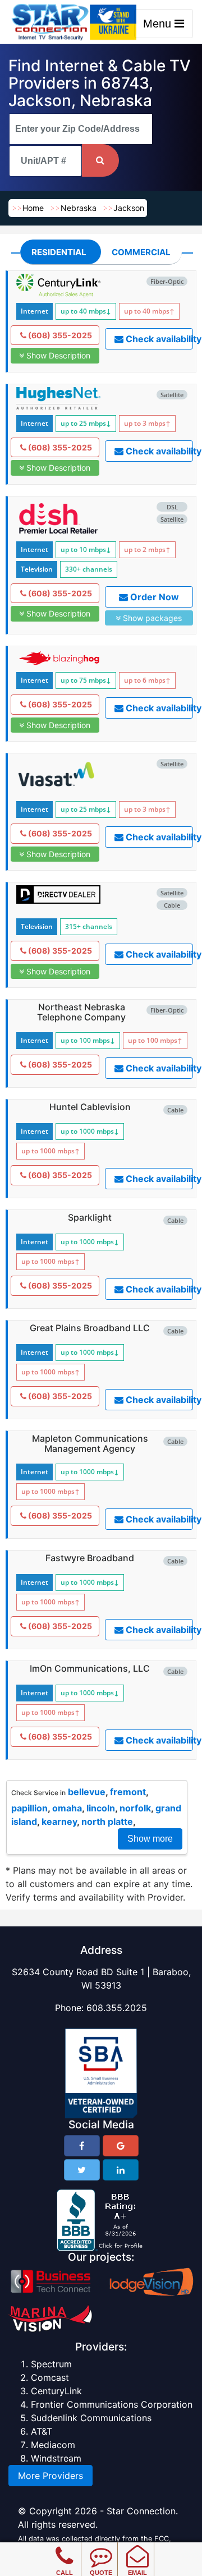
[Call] (64, 2548)
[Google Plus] (121, 2146)
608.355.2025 (117, 2008)
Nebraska (79, 208)
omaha (67, 1808)
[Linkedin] (121, 2170)
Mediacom (53, 2445)
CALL (65, 2573)
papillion (29, 1808)
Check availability (159, 339)
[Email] (137, 2548)
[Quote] (101, 2548)
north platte (107, 1821)
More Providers (50, 2476)
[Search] (100, 160)
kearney (59, 1821)
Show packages (151, 618)
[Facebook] (82, 2146)
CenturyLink (56, 2391)
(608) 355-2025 (59, 335)
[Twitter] (82, 2170)
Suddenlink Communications (91, 2418)
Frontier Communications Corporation (112, 2404)
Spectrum (51, 2364)
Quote (101, 2573)
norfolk (135, 1808)
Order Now (153, 597)
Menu (159, 24)
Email (137, 2573)
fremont (128, 1792)
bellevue (87, 1792)
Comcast (50, 2377)
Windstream (56, 2458)
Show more (150, 1839)
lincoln (101, 1808)
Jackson (129, 208)
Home (33, 208)
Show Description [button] (57, 355)
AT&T (42, 2431)
